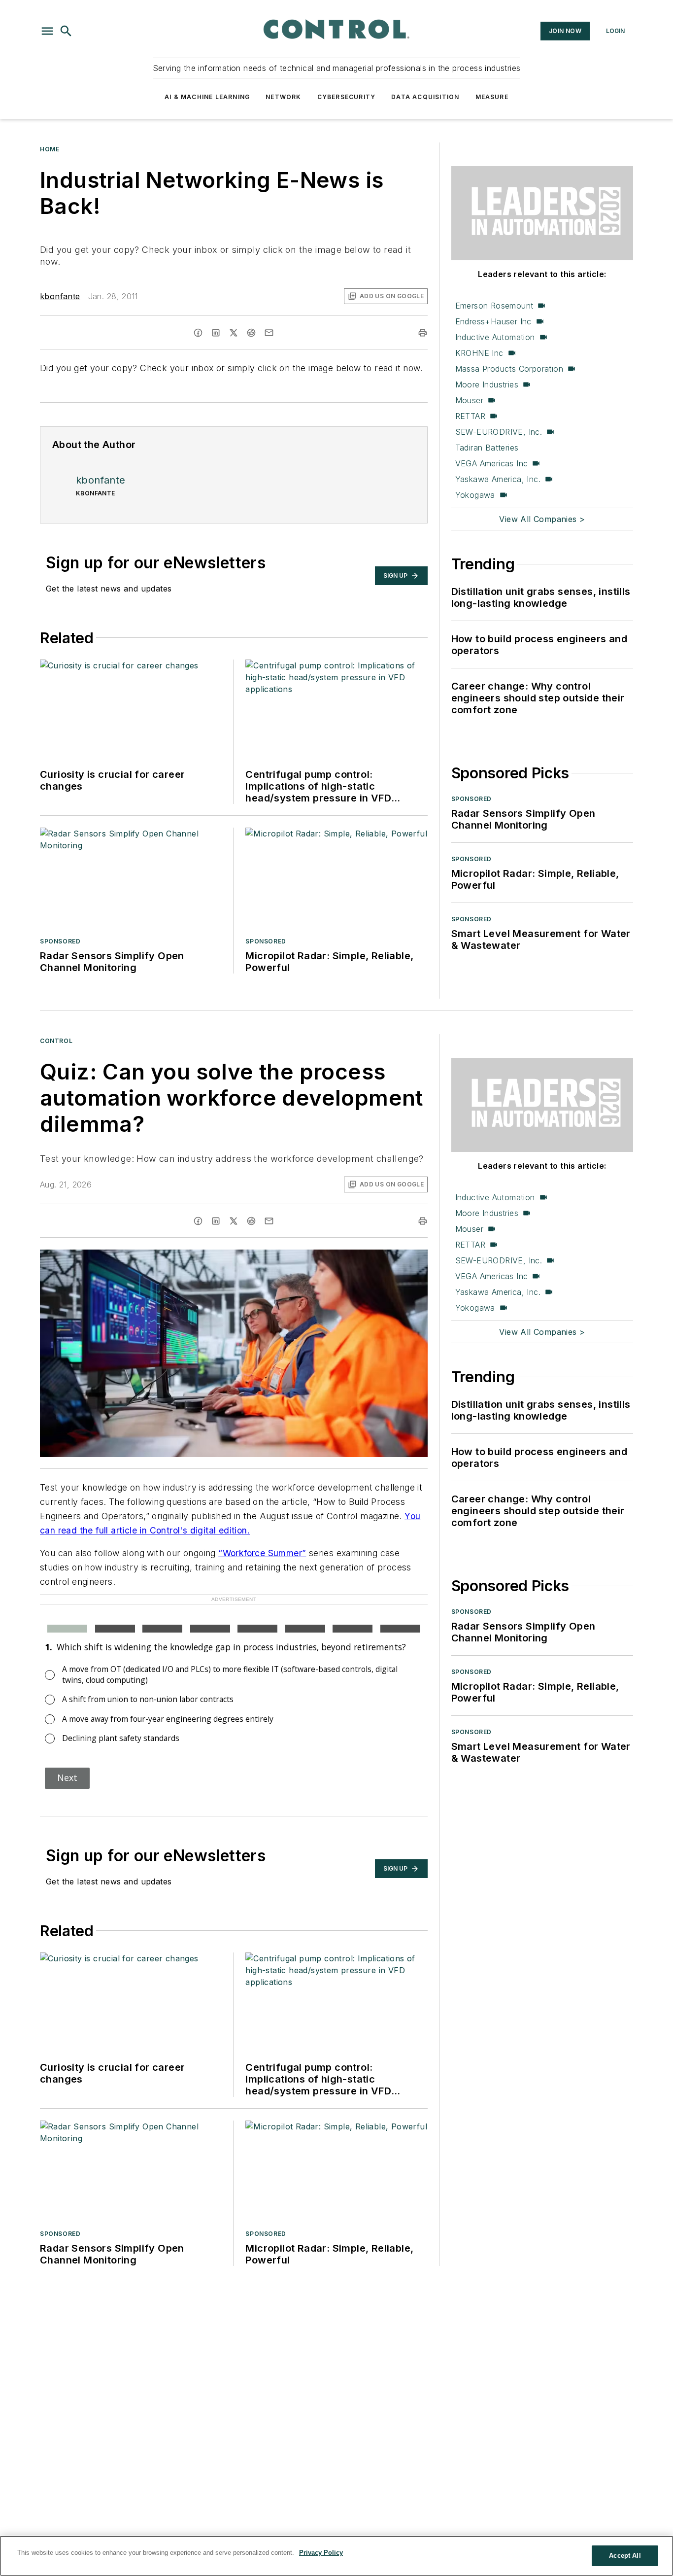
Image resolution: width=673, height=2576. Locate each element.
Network (283, 97)
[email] (269, 333)
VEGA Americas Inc (492, 463)
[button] (47, 31)
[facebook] (198, 333)
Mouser (469, 400)
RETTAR (470, 416)
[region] (336, 2556)
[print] (423, 333)
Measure (492, 97)
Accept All (625, 2556)
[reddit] (251, 333)
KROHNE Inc (479, 353)
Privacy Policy (321, 2553)
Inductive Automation (495, 337)
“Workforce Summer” (262, 1553)
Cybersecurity (347, 97)
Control (56, 1041)
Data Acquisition (425, 97)
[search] (66, 31)
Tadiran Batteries (487, 448)
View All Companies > (542, 519)
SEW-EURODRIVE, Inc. (499, 432)
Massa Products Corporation (509, 369)
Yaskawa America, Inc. (498, 479)
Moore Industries (487, 384)
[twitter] (234, 333)
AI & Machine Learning (207, 97)
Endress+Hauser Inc (493, 321)
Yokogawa (475, 495)
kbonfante (60, 296)
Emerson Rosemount (494, 306)
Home (50, 149)
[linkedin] (216, 333)
